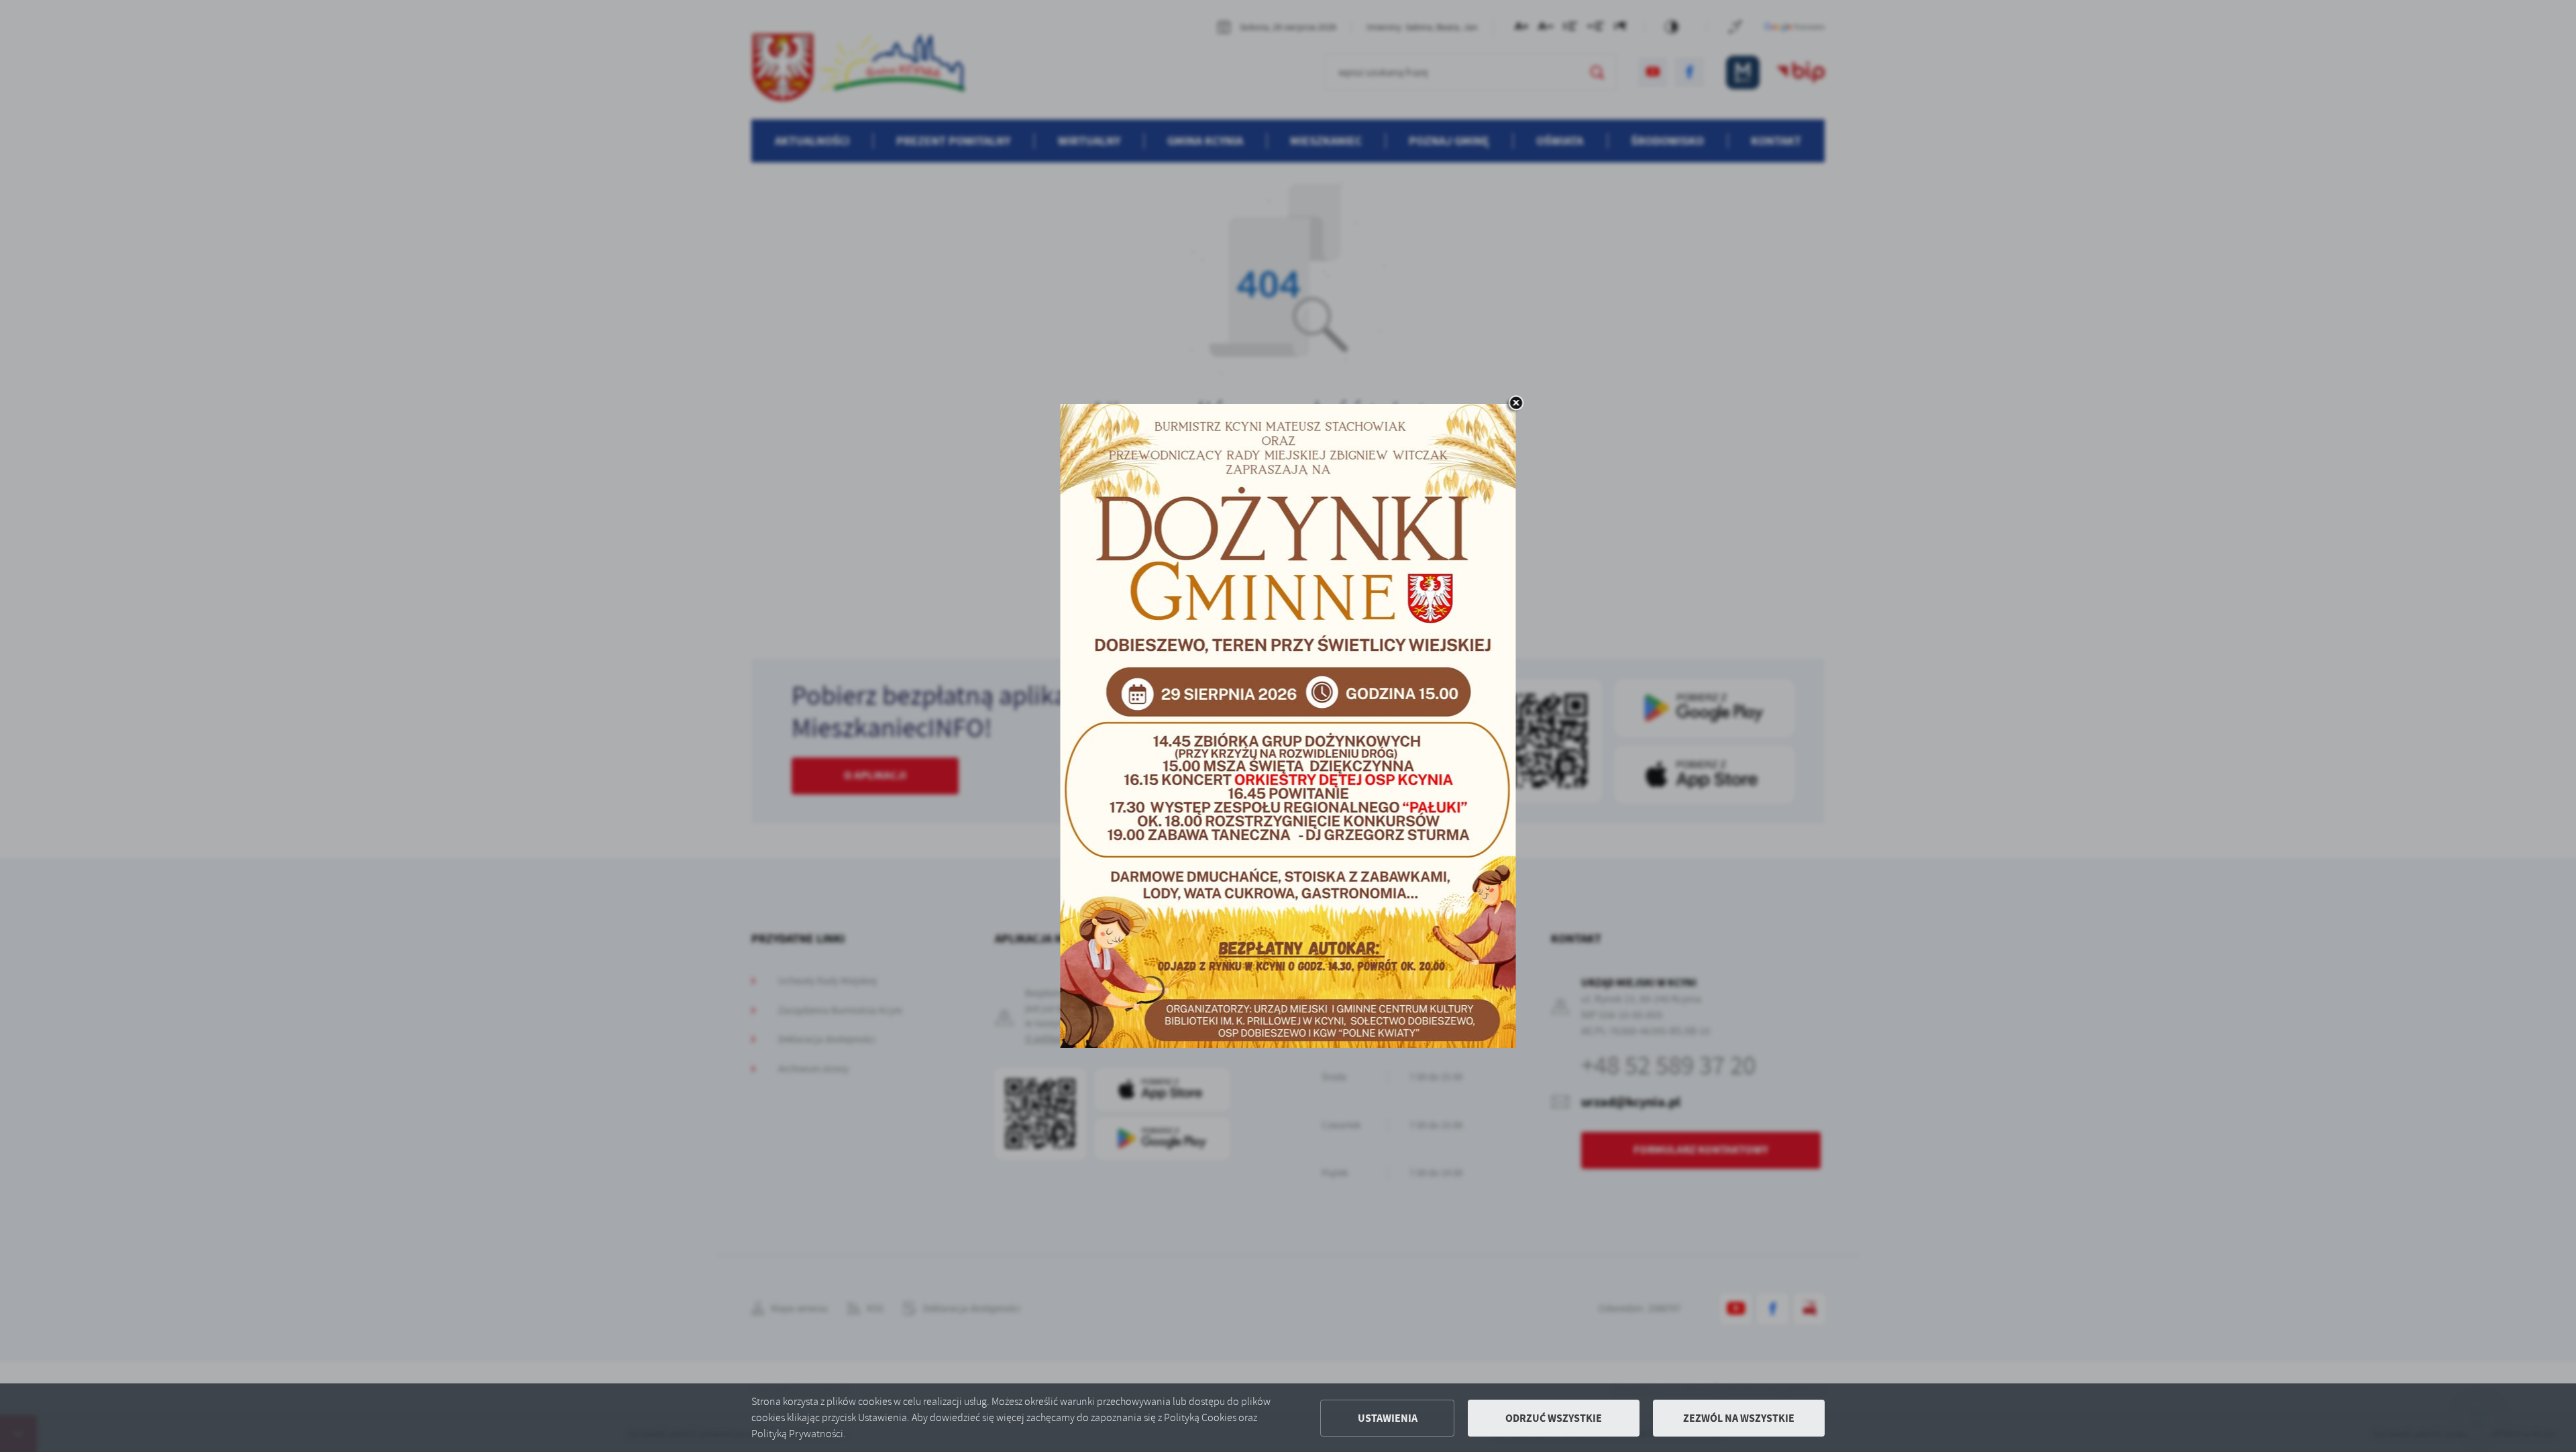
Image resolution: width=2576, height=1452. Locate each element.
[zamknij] (1516, 404)
